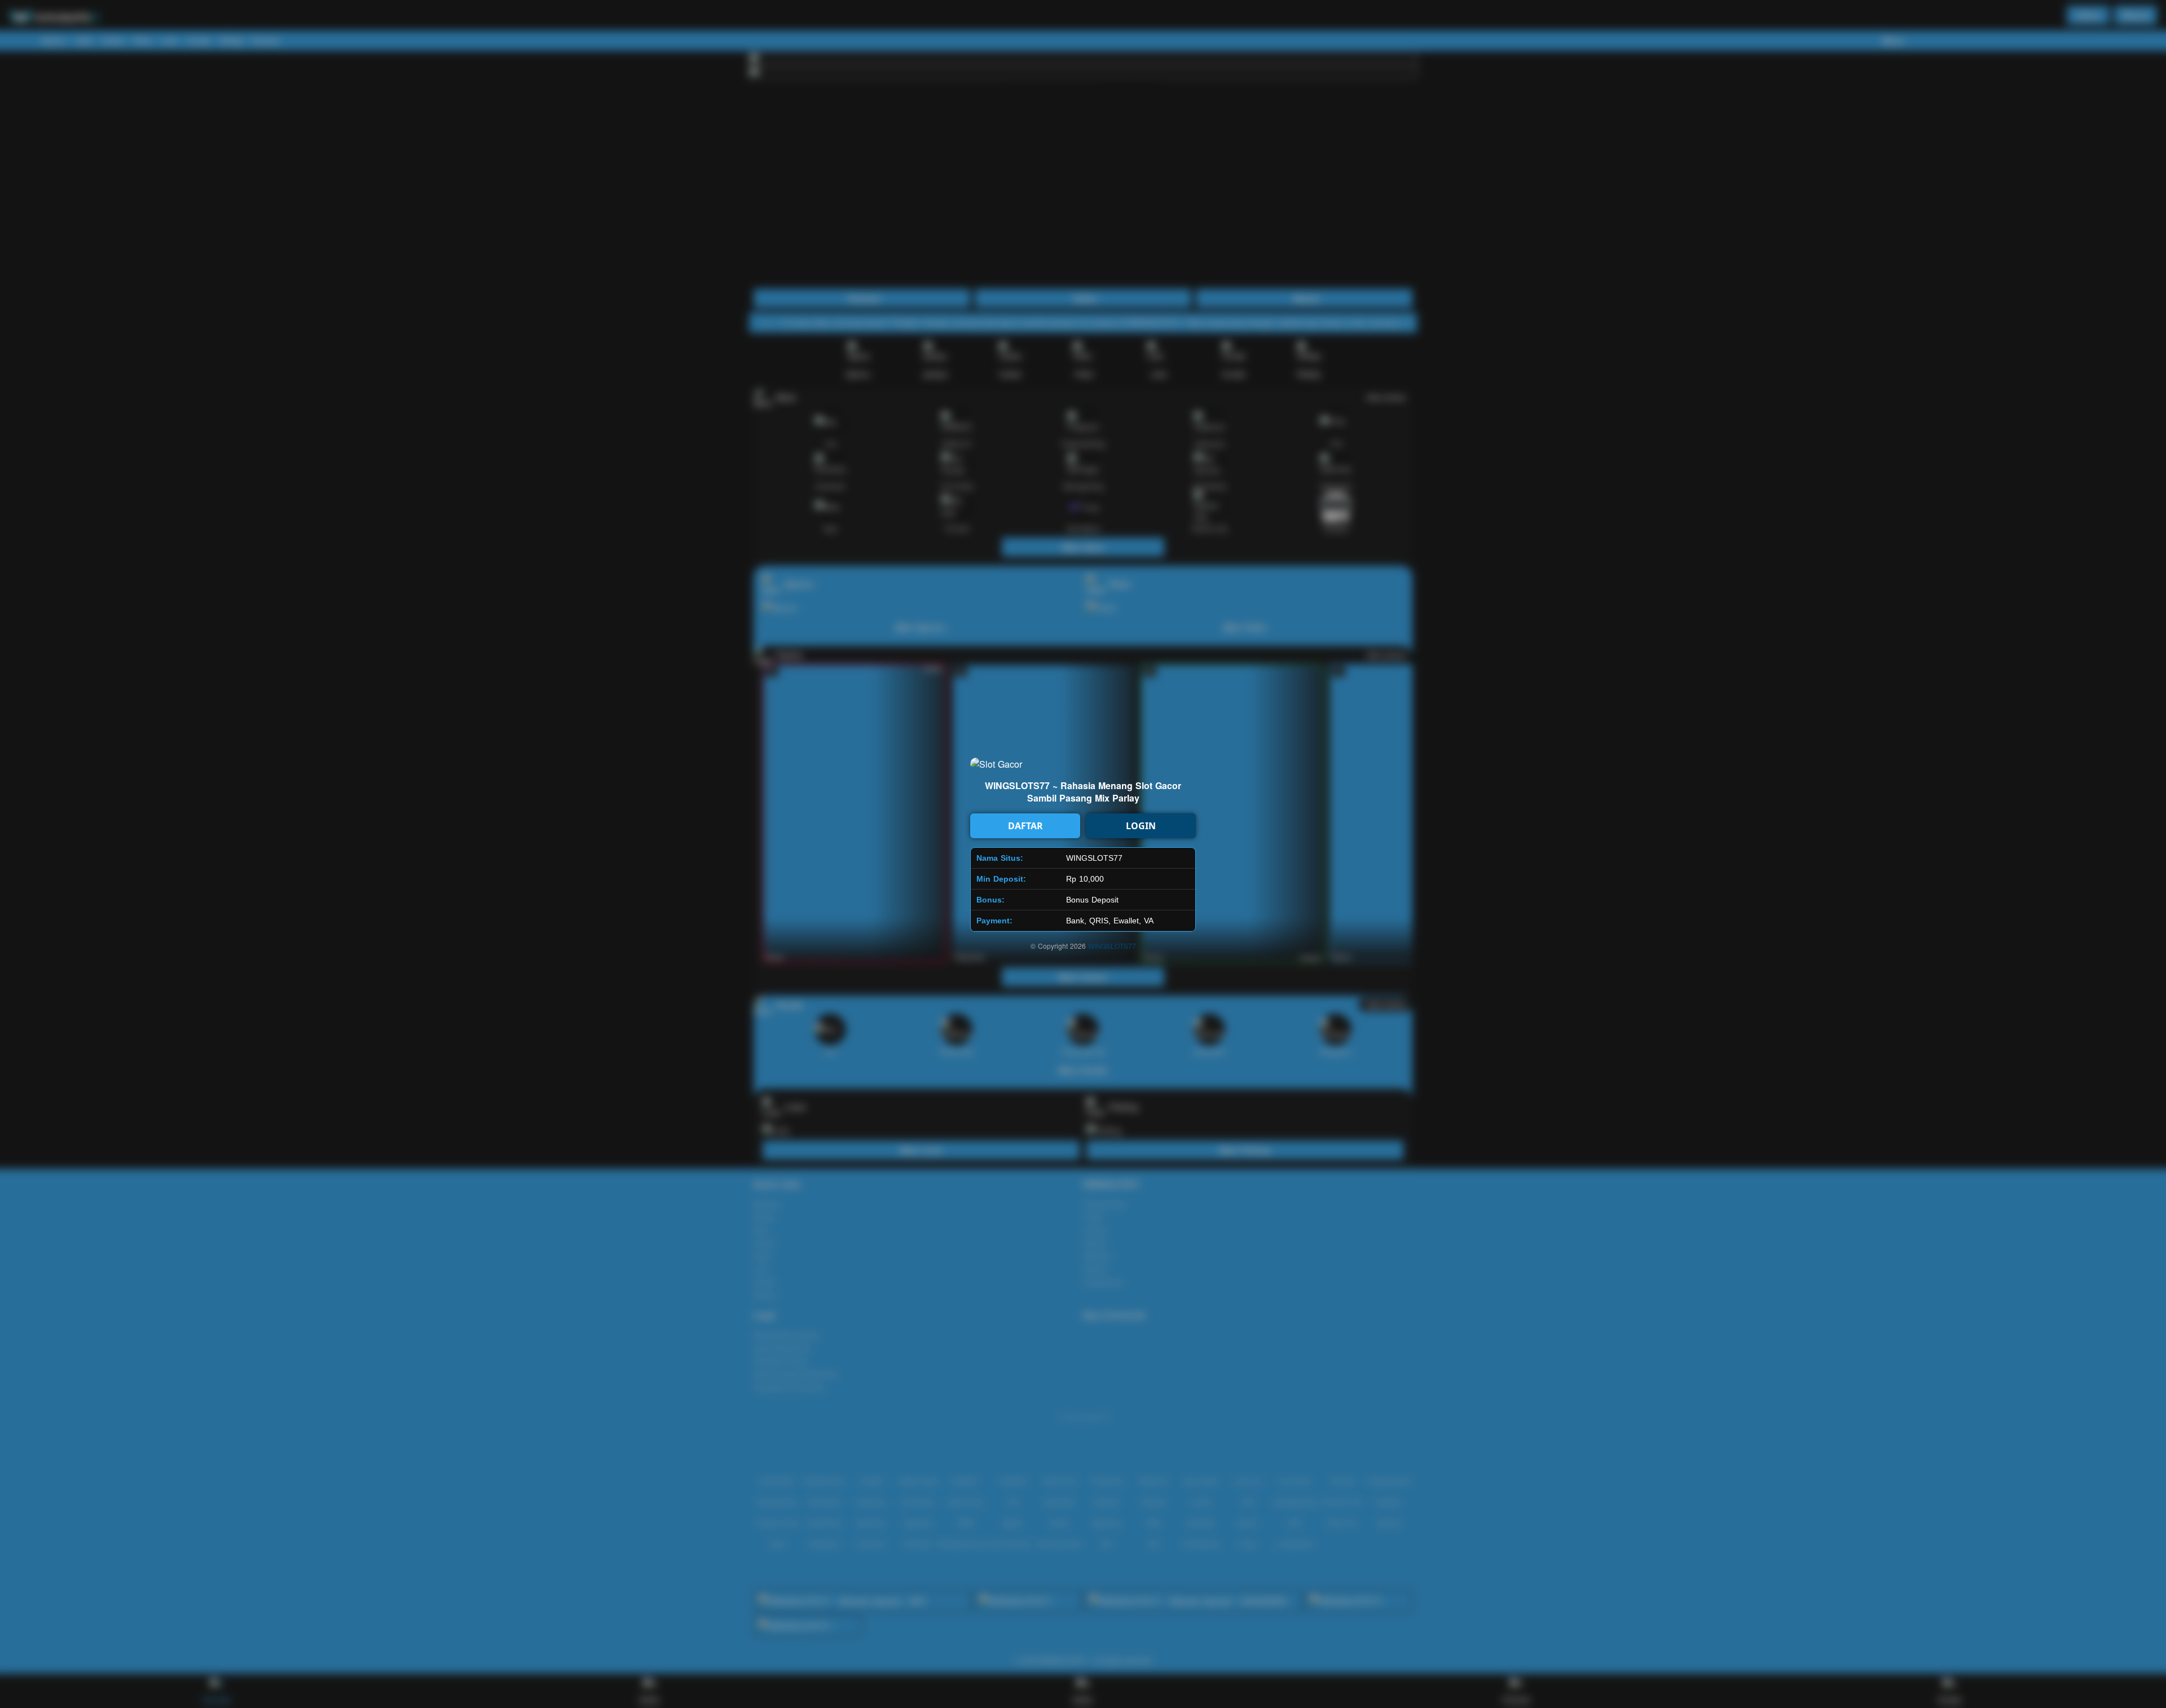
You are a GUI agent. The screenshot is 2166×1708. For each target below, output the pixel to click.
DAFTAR (1025, 826)
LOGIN (1141, 826)
